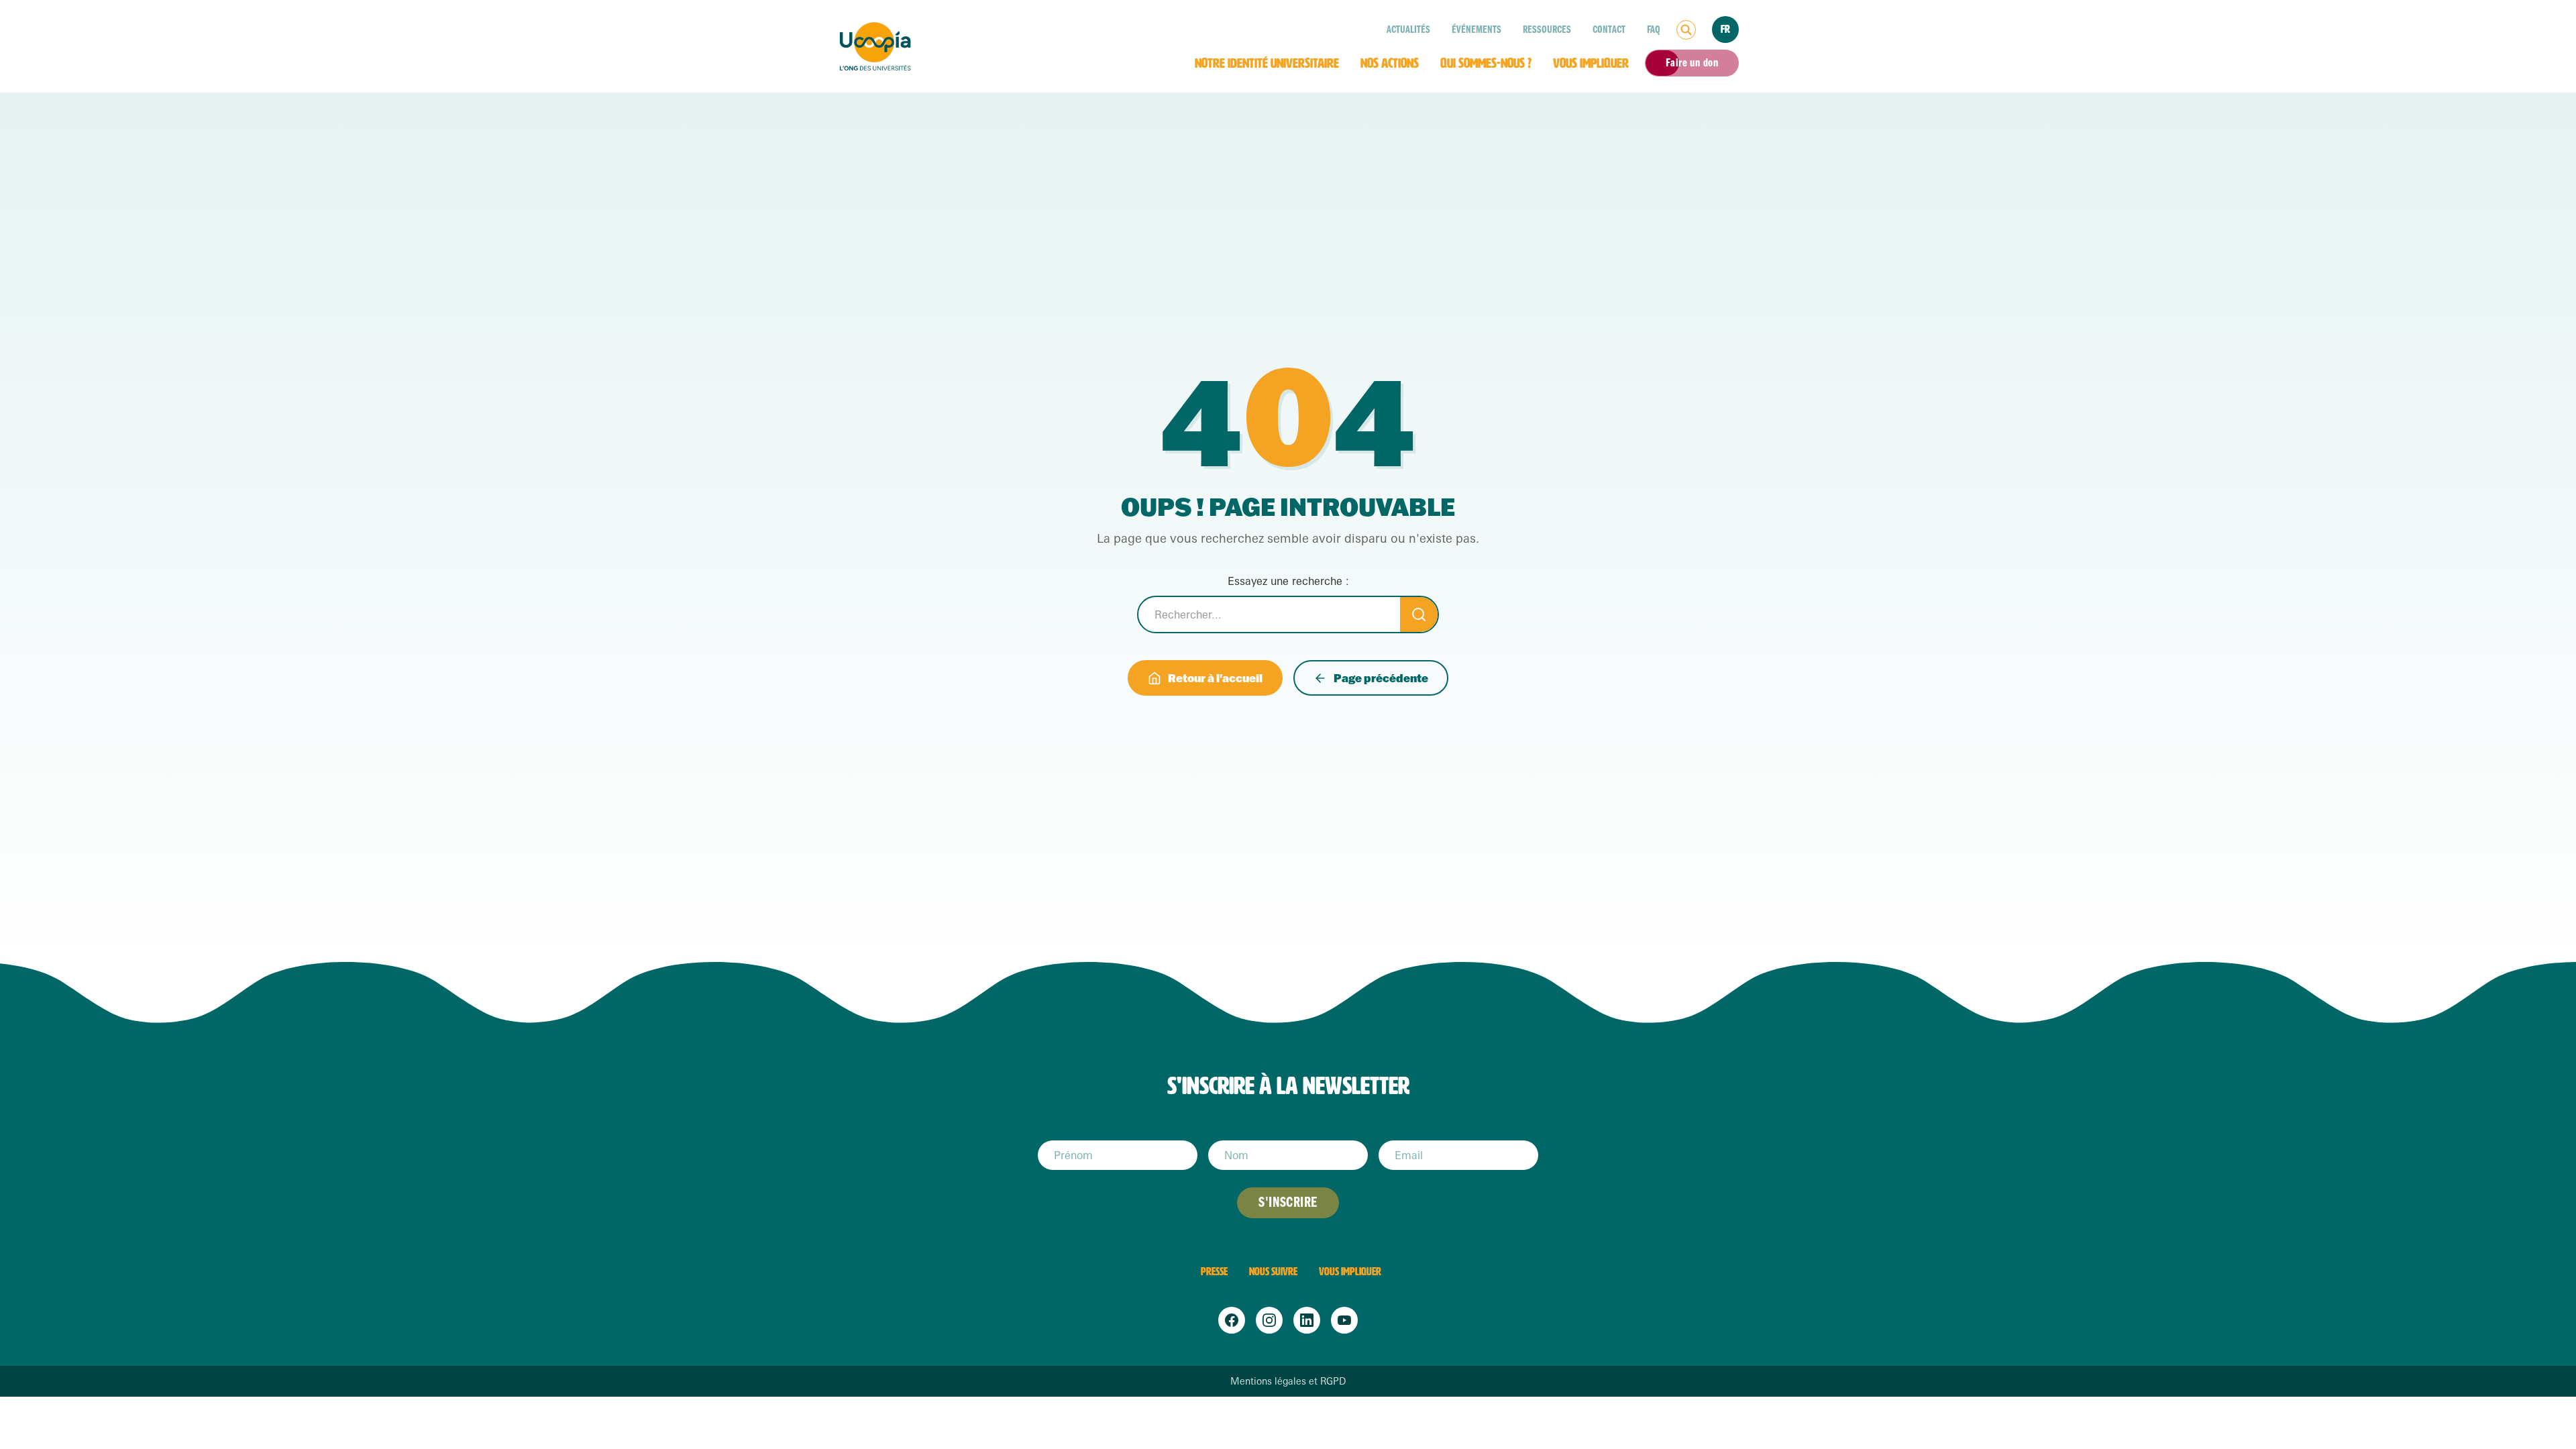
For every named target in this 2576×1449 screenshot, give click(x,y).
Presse (1214, 1272)
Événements (1477, 30)
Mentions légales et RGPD (1288, 1381)
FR (1725, 29)
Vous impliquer (1591, 63)
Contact (1609, 30)
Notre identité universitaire (1267, 63)
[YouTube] (1344, 1320)
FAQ (1654, 30)
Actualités (1408, 30)
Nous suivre (1273, 1272)
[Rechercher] (1686, 30)
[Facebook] (1232, 1320)
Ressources (1547, 30)
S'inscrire (1288, 1202)
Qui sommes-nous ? (1486, 63)
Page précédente (1381, 678)
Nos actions (1390, 63)
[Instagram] (1269, 1320)
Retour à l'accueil (1215, 678)
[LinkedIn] (1307, 1320)
